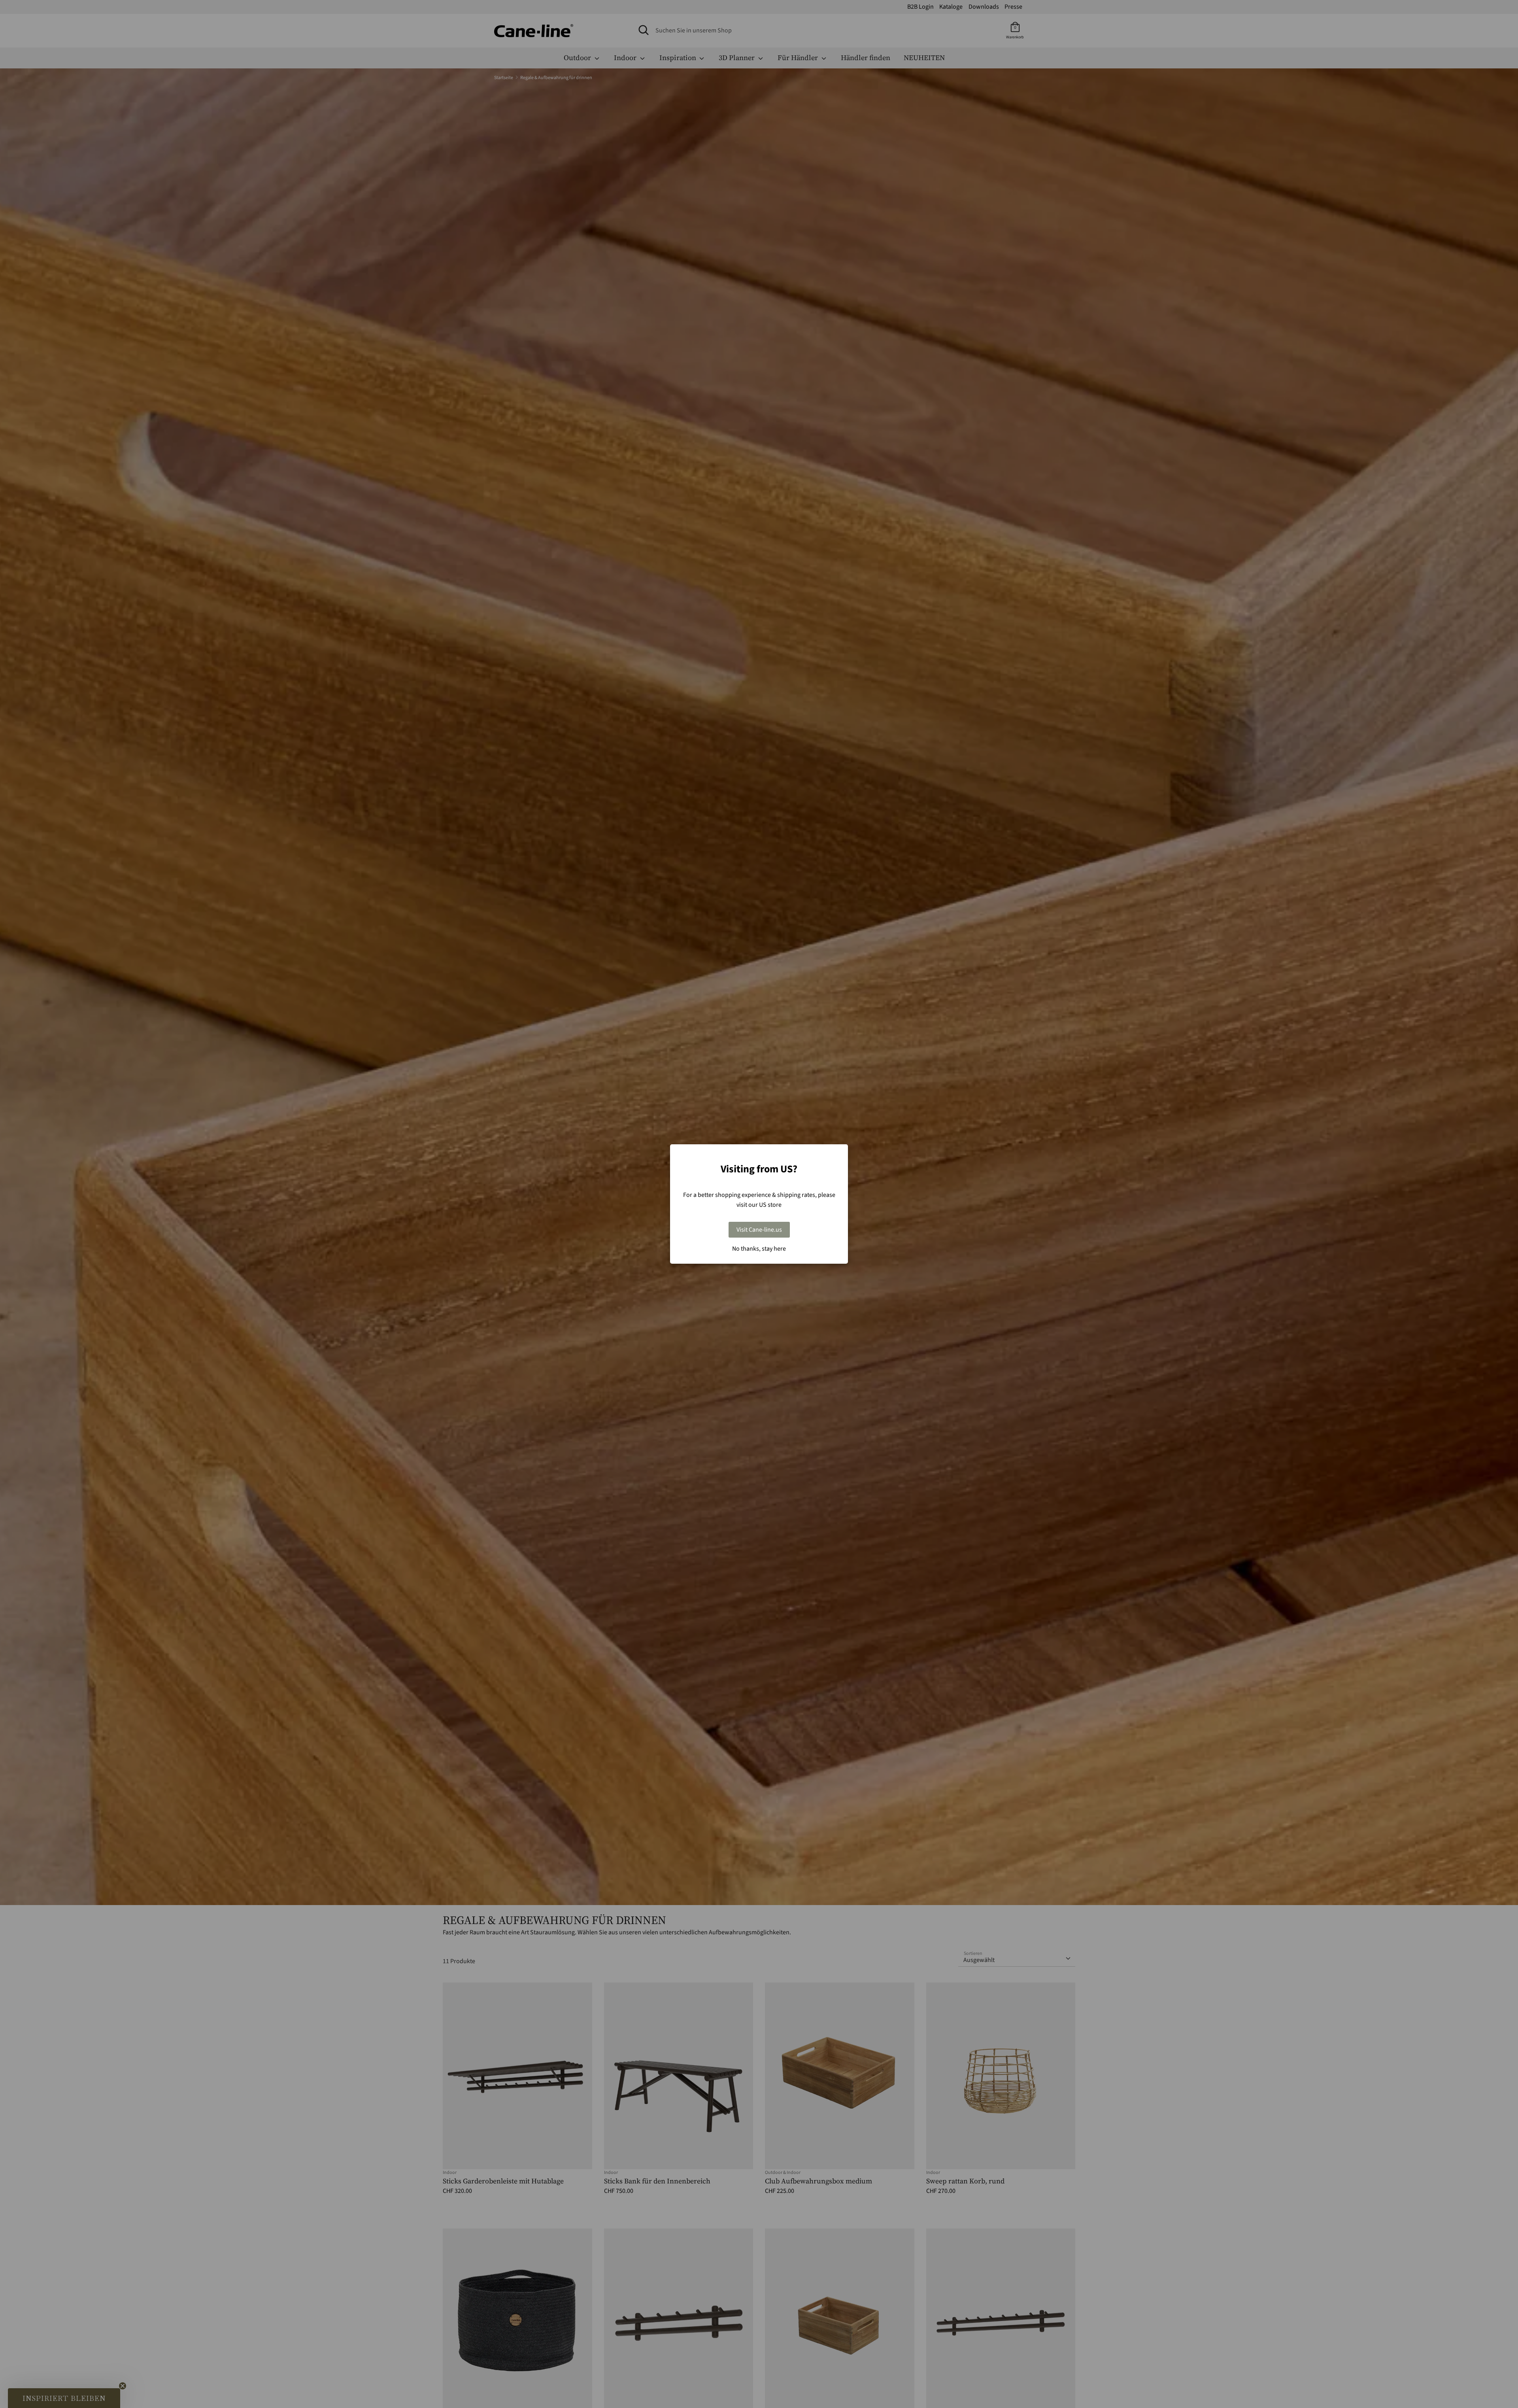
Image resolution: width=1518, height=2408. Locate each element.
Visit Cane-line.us (759, 1230)
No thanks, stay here (759, 1249)
